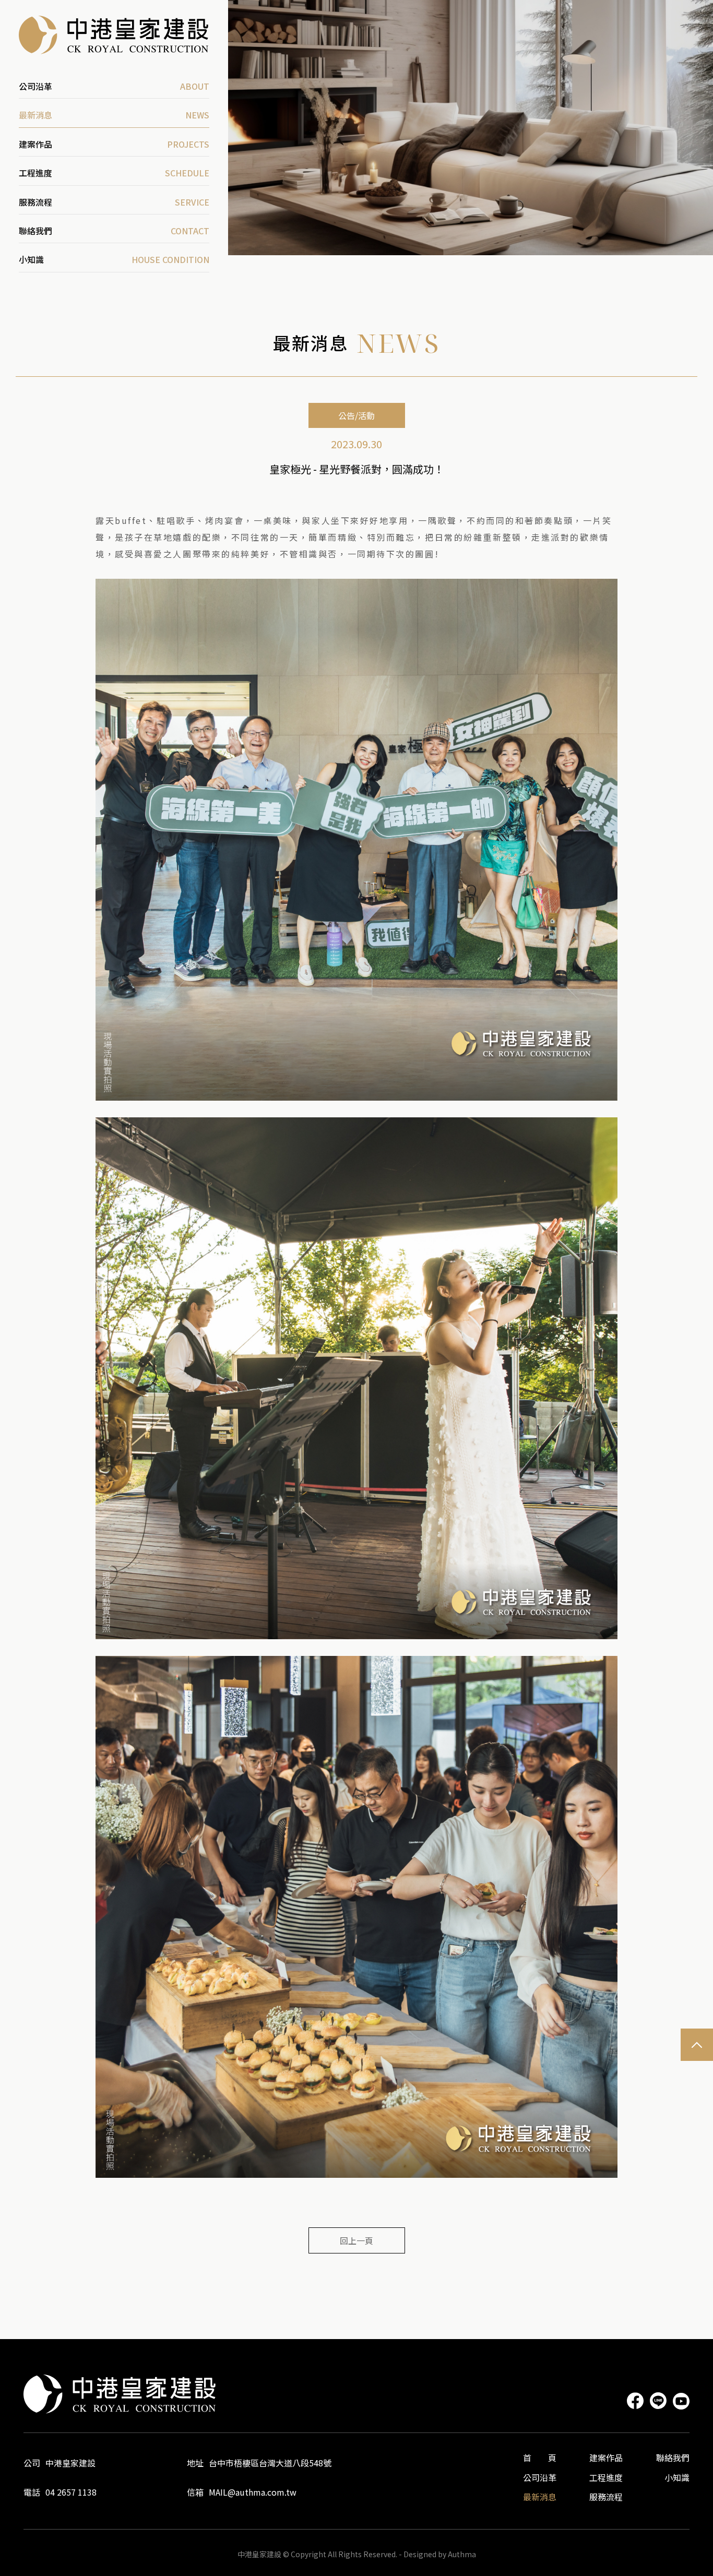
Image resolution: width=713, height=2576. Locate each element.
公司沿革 (540, 2477)
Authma (462, 2554)
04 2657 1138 (71, 2492)
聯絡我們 (673, 2458)
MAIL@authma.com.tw (253, 2492)
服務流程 (606, 2497)
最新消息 (540, 2497)
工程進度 (606, 2477)
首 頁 (540, 2458)
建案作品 (606, 2458)
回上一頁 (356, 2240)
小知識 (677, 2477)
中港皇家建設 (70, 2463)
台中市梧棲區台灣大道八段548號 (270, 2463)
